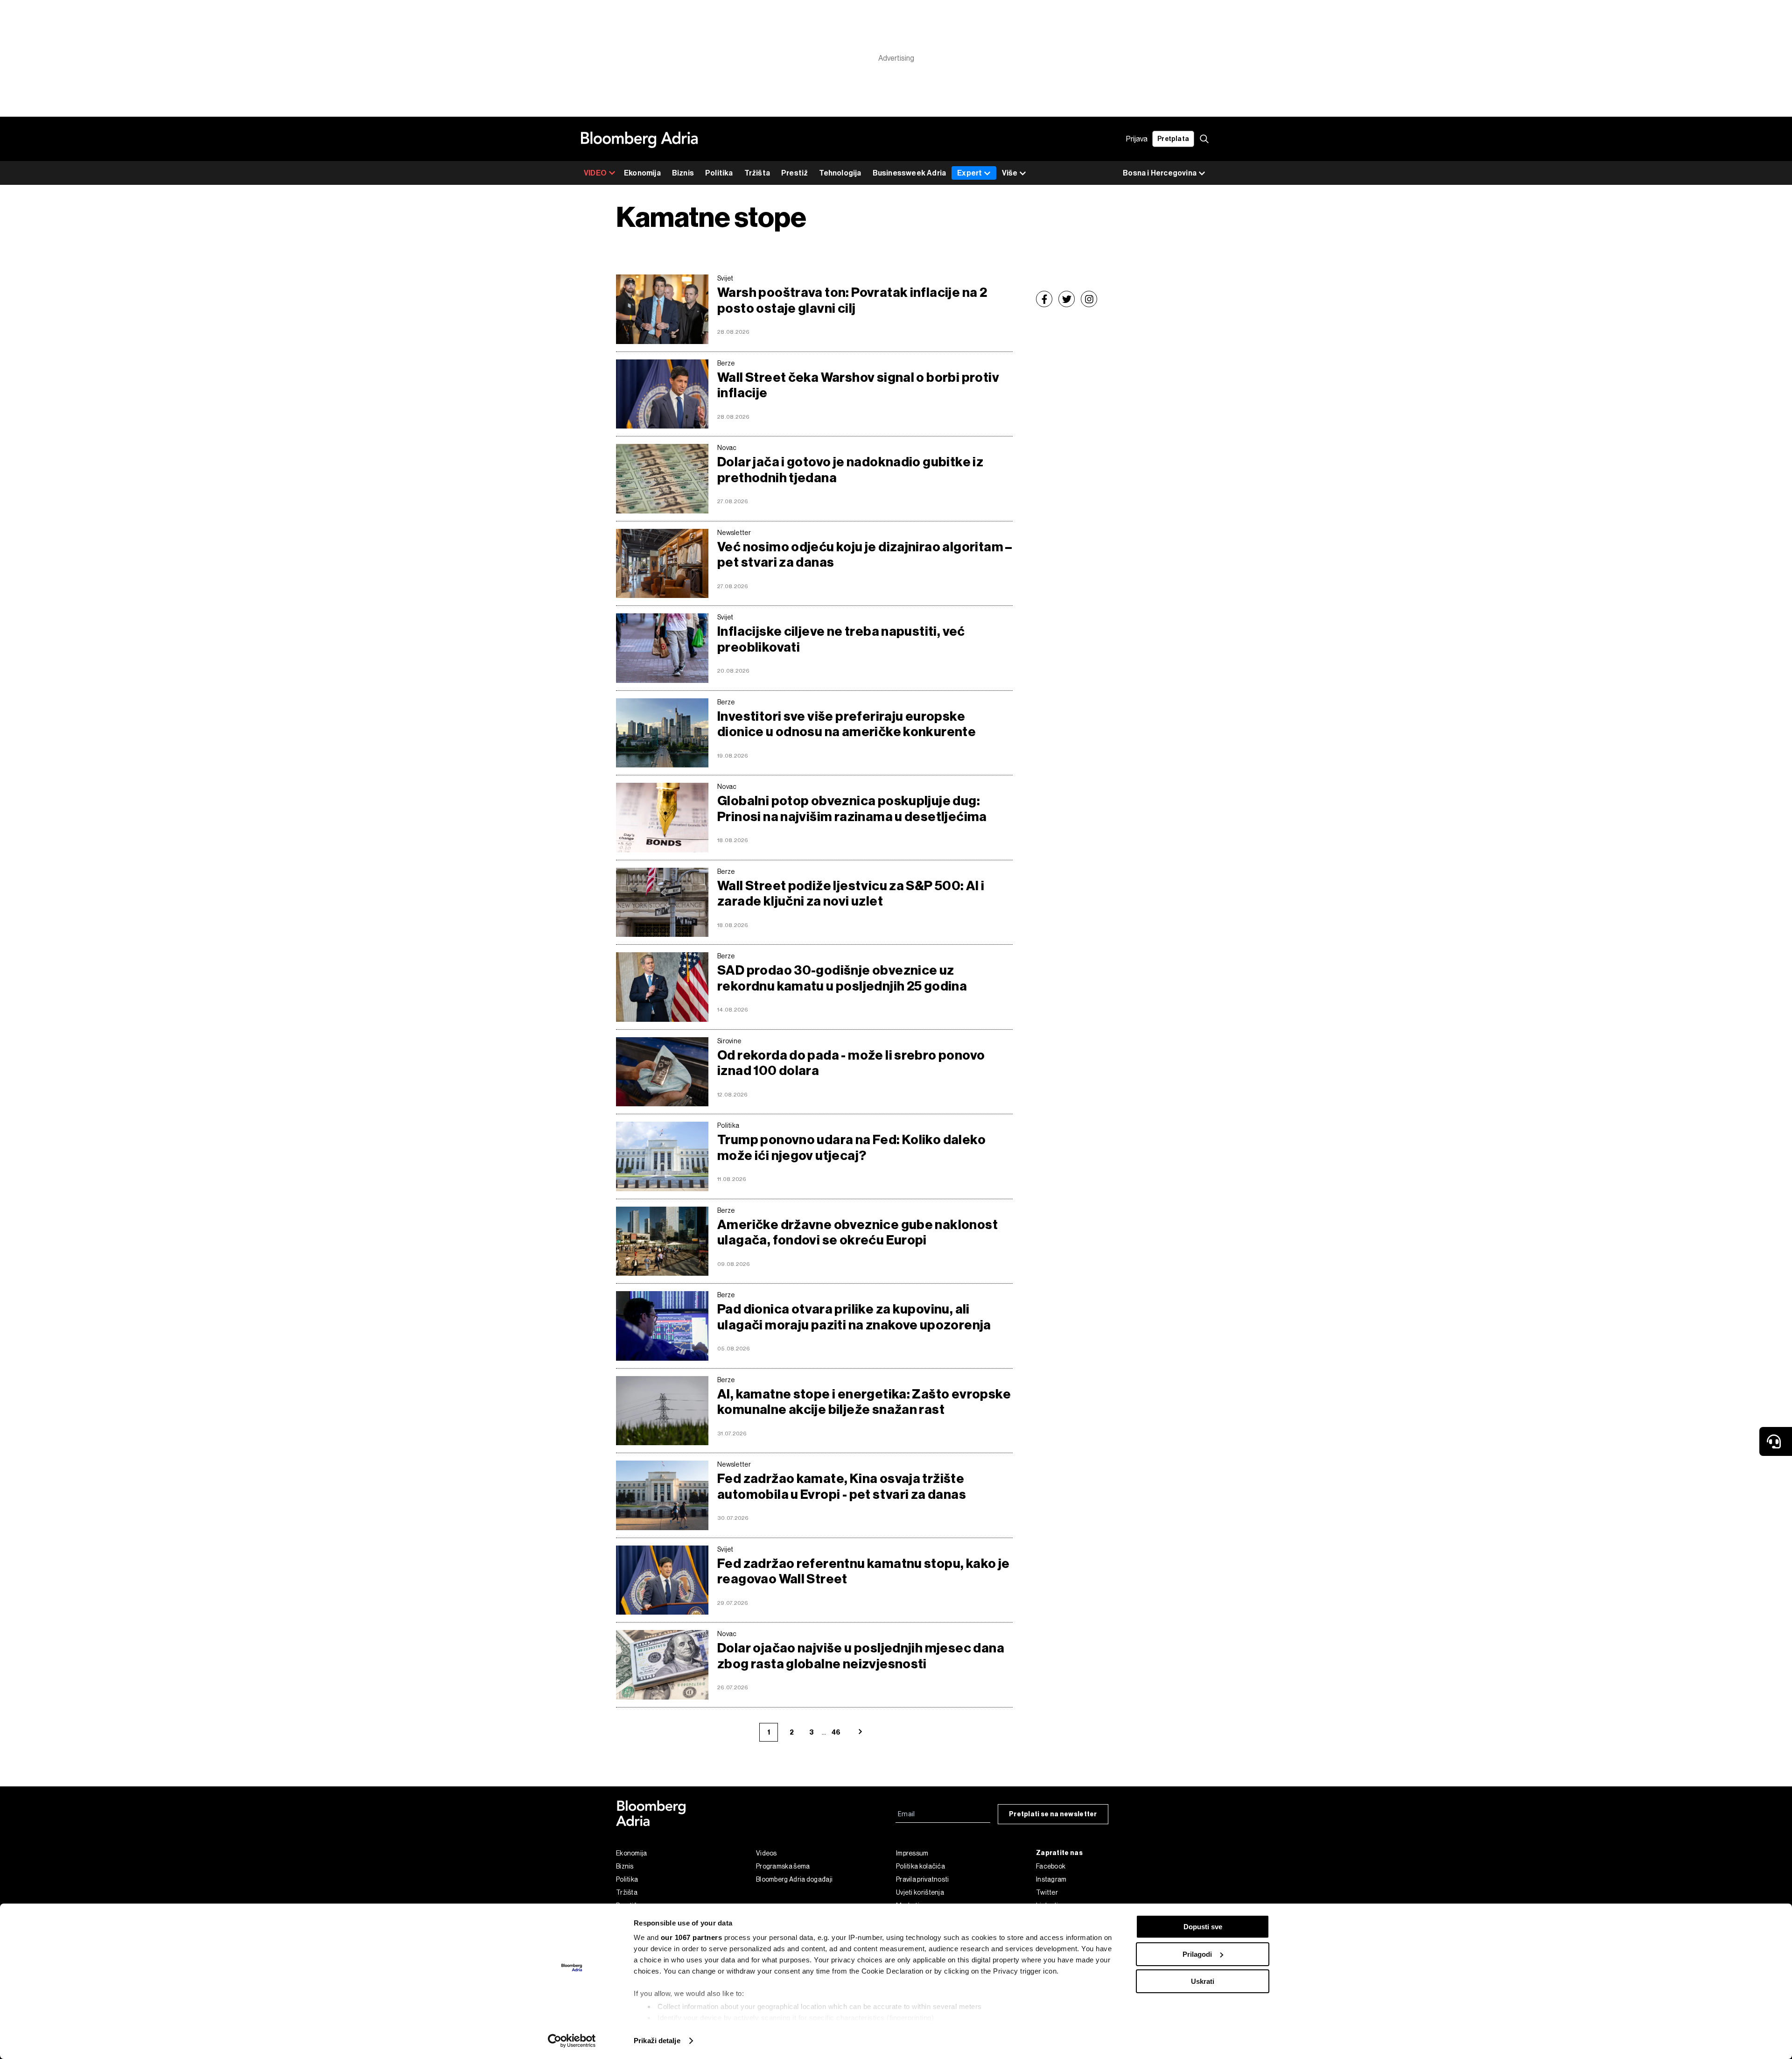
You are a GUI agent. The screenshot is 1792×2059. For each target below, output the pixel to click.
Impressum (912, 1853)
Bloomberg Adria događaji (794, 1879)
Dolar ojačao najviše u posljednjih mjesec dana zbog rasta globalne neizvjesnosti (861, 1656)
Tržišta (757, 173)
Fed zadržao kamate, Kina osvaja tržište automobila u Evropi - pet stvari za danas (842, 1486)
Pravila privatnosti (923, 1879)
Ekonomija (642, 173)
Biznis (683, 173)
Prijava (1137, 139)
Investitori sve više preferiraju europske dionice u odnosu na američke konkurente (847, 724)
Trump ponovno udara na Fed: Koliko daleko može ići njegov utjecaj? (851, 1148)
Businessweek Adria (910, 173)
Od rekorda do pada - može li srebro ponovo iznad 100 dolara (851, 1063)
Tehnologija (840, 173)
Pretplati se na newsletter (1053, 1814)
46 (836, 1732)
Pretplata (1173, 139)
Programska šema (783, 1866)
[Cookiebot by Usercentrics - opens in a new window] (572, 2041)
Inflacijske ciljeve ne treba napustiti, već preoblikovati (841, 639)
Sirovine (729, 1041)
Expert (969, 173)
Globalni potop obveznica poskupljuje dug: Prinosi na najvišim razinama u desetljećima (852, 809)
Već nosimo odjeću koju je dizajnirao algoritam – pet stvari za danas (865, 555)
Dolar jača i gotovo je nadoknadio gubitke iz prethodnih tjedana (850, 470)
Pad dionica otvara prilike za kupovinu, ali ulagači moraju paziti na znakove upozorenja (854, 1317)
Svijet (725, 278)
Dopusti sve (1203, 1927)
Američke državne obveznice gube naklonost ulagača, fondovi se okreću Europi (857, 1233)
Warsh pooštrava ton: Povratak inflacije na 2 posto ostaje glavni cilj (852, 300)
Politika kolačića (920, 1866)
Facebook (1051, 1866)
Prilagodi (1197, 1954)
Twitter (1047, 1892)
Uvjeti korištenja (920, 1892)
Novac (727, 448)
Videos (766, 1853)
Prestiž (794, 173)
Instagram (1051, 1879)
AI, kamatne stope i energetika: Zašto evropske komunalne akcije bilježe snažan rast (864, 1402)
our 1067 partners (692, 1937)
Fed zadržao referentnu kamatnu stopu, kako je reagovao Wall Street (864, 1571)
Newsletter (734, 533)
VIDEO (595, 173)
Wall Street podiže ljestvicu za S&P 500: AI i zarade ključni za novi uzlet (851, 894)
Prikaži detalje (657, 2041)
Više (1010, 173)
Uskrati (1203, 1981)
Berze (726, 363)
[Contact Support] (1776, 1441)
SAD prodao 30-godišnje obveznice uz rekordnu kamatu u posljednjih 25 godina (842, 978)
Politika (719, 173)
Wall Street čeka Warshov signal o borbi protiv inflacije (858, 385)
